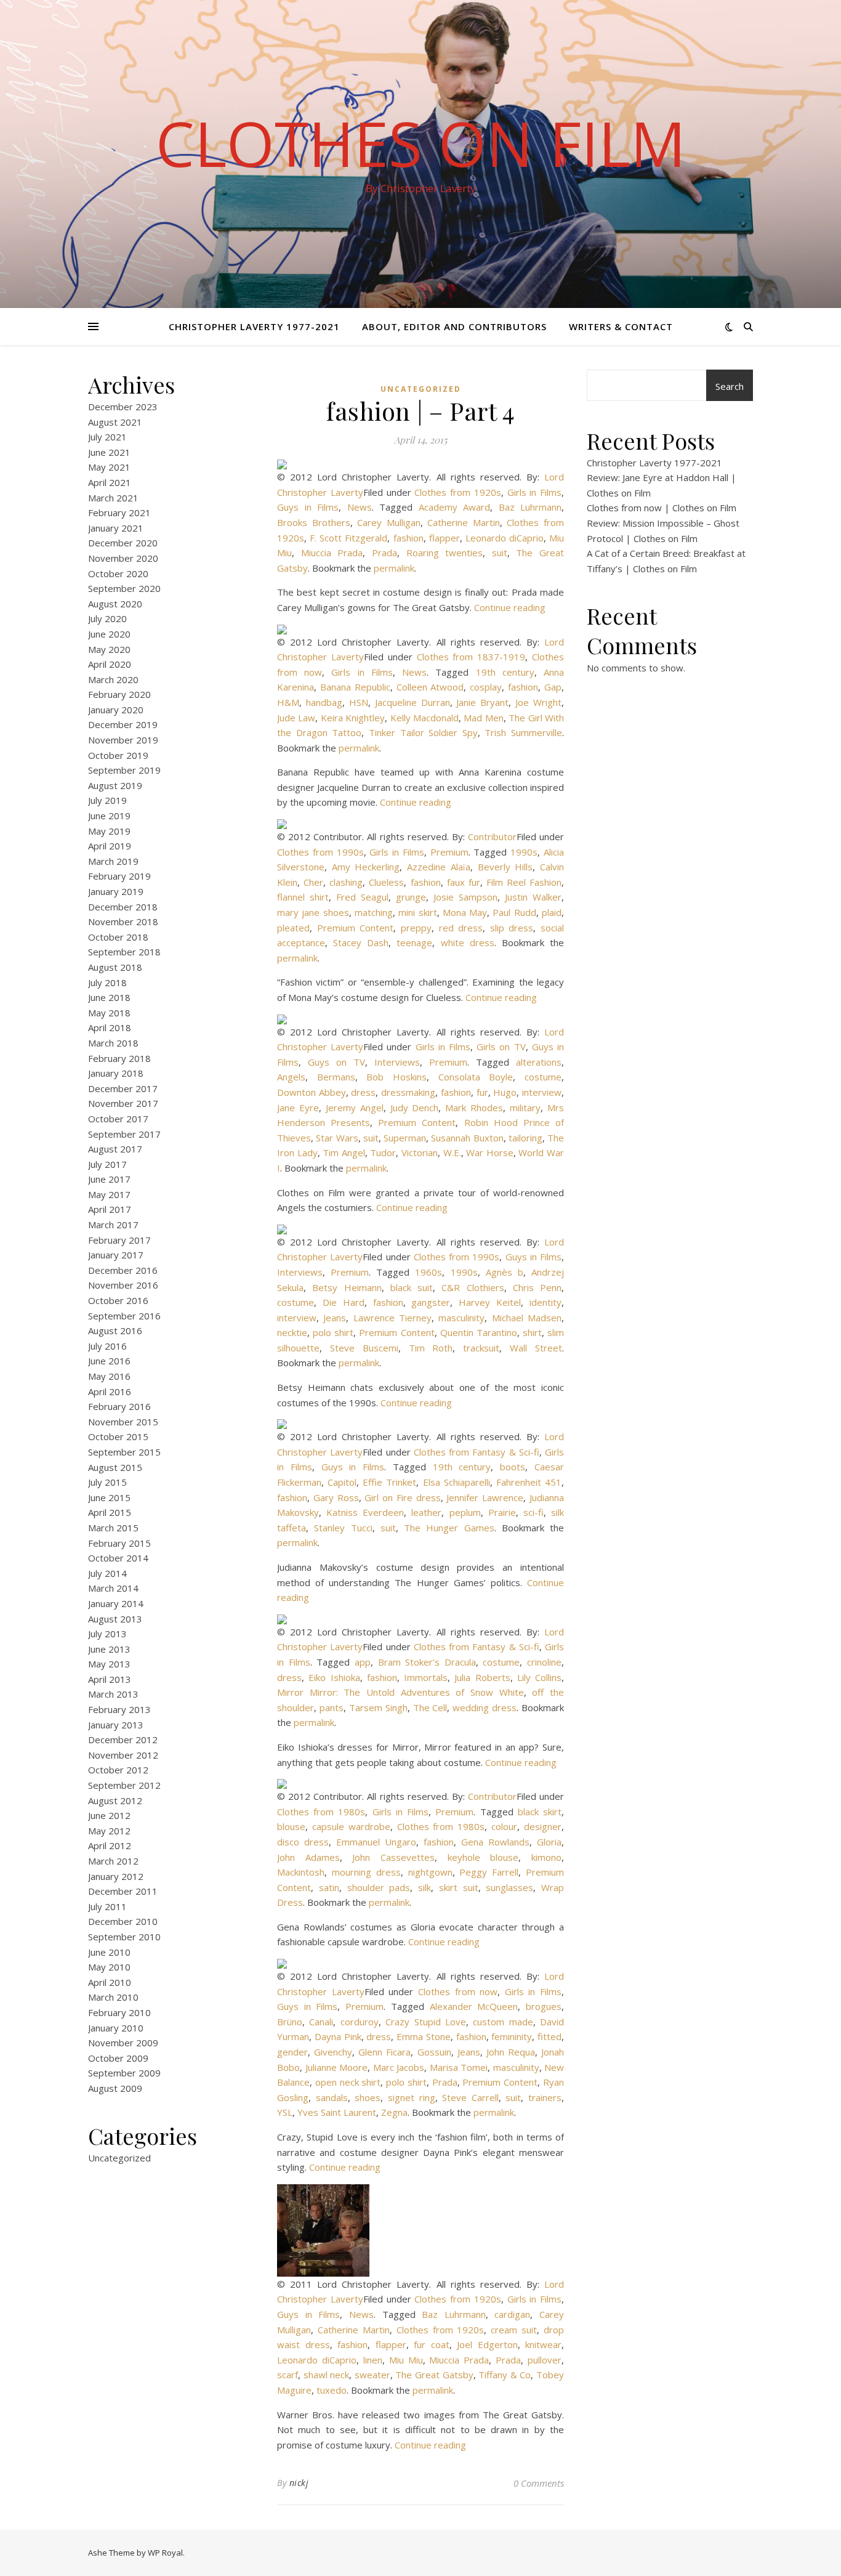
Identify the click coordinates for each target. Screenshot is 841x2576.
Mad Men (483, 718)
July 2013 (107, 1634)
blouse (291, 1826)
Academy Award (455, 507)
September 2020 (124, 588)
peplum (465, 1512)
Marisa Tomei (459, 2067)
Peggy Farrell (489, 1872)
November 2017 (123, 1103)
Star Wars (337, 1138)
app (363, 1662)
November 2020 (123, 558)
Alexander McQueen (474, 2006)
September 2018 (124, 952)
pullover (545, 2360)
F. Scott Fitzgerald (348, 538)
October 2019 (118, 755)
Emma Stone (424, 2036)
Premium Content (356, 928)
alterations (539, 1062)
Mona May (465, 912)
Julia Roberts (482, 1677)
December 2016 (123, 1270)
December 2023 (123, 407)
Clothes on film (421, 143)
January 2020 (116, 710)
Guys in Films (308, 507)
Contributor (492, 836)
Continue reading (510, 607)
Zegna (394, 2112)
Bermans (336, 1077)
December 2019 (123, 724)
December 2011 (123, 1891)
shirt (532, 1332)
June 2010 (109, 1952)
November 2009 (123, 2043)
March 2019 (113, 861)
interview (542, 1092)
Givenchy (333, 2052)
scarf (288, 2375)
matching (374, 912)
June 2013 (109, 1649)
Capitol (342, 1482)
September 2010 (124, 1937)
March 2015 (113, 1528)
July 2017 (107, 1164)
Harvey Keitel (490, 1302)
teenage (414, 942)
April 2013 (110, 1679)
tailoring (525, 1138)
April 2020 (110, 664)
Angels (291, 1077)
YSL (285, 2112)
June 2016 (109, 1361)
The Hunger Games (449, 1528)
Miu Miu (406, 2360)
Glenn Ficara (384, 2052)
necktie (292, 1332)
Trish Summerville (523, 732)
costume (543, 1077)
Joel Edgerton (487, 2344)
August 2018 (115, 967)
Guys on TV (336, 1062)
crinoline (544, 1662)
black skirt (540, 1812)
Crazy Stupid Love (426, 2022)
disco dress (303, 1842)
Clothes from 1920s (458, 492)
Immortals (426, 1677)
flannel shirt (303, 897)
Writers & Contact (621, 326)
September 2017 (124, 1134)
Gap (553, 687)
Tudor (383, 1152)
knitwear (543, 2344)
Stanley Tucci (343, 1528)
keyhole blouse (483, 1857)
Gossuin (434, 2052)
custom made (503, 2022)
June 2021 (109, 452)
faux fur (464, 882)
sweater (372, 2375)
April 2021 (110, 482)
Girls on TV (501, 1047)
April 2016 (110, 1391)
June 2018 (109, 997)
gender (292, 2052)
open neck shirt (348, 2082)
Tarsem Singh (378, 1707)
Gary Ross (336, 1497)
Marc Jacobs (399, 2067)
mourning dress (366, 1872)
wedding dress (485, 1707)
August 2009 (115, 2088)
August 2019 (115, 785)
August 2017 (115, 1149)
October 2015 (118, 1436)
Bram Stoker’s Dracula (427, 1662)
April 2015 (110, 1512)
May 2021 (109, 467)
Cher (313, 882)
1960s (429, 1272)
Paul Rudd (514, 912)
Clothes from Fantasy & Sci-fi (477, 1452)
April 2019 (110, 846)
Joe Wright (538, 702)
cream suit (514, 2330)
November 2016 (123, 1285)
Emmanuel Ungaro (376, 1842)
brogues (544, 2006)
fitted (549, 2036)
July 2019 (107, 800)
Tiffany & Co (505, 2375)
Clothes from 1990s (320, 852)
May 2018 (109, 1013)
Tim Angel (344, 1152)
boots (513, 1467)
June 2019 (109, 816)
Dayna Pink (338, 2036)
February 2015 (119, 1543)
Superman (405, 1138)
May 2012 (109, 1831)
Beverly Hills (505, 867)
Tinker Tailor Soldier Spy (423, 732)
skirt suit (459, 1887)
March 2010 (113, 1997)
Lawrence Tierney (392, 1318)
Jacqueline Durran (412, 702)
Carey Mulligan (389, 522)
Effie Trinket (389, 1482)
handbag (324, 702)
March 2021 (113, 498)
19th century (505, 672)
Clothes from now (458, 1991)
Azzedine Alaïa (439, 867)
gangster (431, 1302)
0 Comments (539, 2483)
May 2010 (109, 1967)
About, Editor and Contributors (454, 326)
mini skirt (417, 912)
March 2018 (113, 1043)
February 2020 (119, 694)
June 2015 (109, 1497)
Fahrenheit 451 (529, 1482)
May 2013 (109, 1664)
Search (730, 386)
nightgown (430, 1872)
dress (363, 1092)
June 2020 (109, 634)
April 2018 (110, 1027)
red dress (461, 928)
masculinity (461, 1318)
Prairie (502, 1512)
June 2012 (109, 1815)
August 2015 (115, 1467)
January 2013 (116, 1725)
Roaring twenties (445, 553)
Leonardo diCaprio (505, 538)
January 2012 (116, 1876)
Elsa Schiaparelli (457, 1482)
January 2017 (116, 1255)
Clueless (386, 882)
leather (426, 1512)
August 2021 (115, 422)
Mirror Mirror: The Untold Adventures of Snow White (400, 1692)
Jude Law (296, 718)
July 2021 (107, 437)
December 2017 (123, 1088)
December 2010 (123, 1921)
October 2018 (118, 937)
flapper (445, 538)
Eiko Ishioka (334, 1677)
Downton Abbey (312, 1092)
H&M (288, 702)
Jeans (335, 1318)
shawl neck (327, 2375)
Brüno (290, 2022)
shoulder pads (379, 1887)
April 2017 (110, 1209)
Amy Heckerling (366, 867)
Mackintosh (301, 1872)
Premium (449, 852)
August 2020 (115, 604)
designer (543, 1826)
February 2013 (119, 1709)
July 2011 (107, 1906)
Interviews (397, 1062)
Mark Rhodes (474, 1108)
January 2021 (116, 528)
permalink (394, 568)
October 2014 (118, 1558)
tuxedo (332, 2390)
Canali (321, 2022)
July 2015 (107, 1482)
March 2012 (113, 1861)
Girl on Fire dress (402, 1497)
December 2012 (123, 1740)
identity (545, 1302)
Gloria (549, 1842)
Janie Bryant (482, 702)
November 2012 (123, 1755)
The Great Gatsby (434, 2375)
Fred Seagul (362, 897)
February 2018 (119, 1058)
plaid (552, 912)
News (360, 507)
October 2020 (118, 573)
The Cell (430, 1707)
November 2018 (123, 921)
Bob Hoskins (396, 1077)
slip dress (512, 928)
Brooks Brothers (314, 522)
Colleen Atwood (430, 687)
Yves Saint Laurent (337, 2112)
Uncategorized (119, 2158)
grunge (411, 897)
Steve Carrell (470, 2097)
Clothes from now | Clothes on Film (662, 508)
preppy (416, 928)
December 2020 (123, 543)
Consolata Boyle (476, 1077)
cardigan (512, 2314)
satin (329, 1887)
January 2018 (116, 1073)
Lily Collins (539, 1677)
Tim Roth (431, 1348)
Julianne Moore (337, 2067)
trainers (545, 2097)
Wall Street (536, 1348)
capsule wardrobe (351, 1826)
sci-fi (533, 1512)
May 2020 (109, 649)
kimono (546, 1857)
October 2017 (118, 1119)
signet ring (412, 2097)
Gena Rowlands (495, 1842)
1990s (524, 852)
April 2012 (110, 1845)
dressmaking (408, 1092)
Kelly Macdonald (425, 718)
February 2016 (119, 1406)
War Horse (490, 1152)
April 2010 (110, 1982)
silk (425, 1887)
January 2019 (116, 891)
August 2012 (115, 1800)
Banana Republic (355, 687)
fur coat (432, 2344)
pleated (293, 928)
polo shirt (333, 1332)
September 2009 (124, 2073)
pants (332, 1707)
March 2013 (113, 1694)
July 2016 (107, 1346)
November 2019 (123, 740)
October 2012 (118, 1770)
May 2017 (109, 1194)
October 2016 (118, 1300)
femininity (512, 2036)
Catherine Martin (464, 522)
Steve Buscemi (364, 1348)
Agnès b (505, 1272)
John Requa (511, 2052)
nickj (299, 2483)
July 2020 (107, 618)
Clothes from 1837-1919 (471, 657)
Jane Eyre (298, 1108)
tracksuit (481, 1348)
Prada (384, 553)
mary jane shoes (313, 912)
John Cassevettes (393, 1857)
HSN (359, 702)
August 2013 (115, 1619)
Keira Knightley (353, 718)
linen (373, 2360)
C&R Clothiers (473, 1287)
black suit (412, 1287)
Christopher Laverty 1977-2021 (254, 326)
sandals (332, 2097)
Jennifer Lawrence (485, 1497)
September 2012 (124, 1785)
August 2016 (115, 1331)
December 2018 (123, 907)
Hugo (505, 1092)
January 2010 (116, 2028)
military (525, 1108)
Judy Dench (415, 1108)
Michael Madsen (527, 1318)
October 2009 (118, 2058)
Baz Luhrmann (530, 507)
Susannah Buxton (467, 1138)
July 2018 (107, 982)
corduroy (360, 2022)
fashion (408, 538)
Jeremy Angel (355, 1108)
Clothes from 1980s (321, 1812)
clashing (346, 882)
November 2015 (123, 1422)
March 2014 (113, 1588)
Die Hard (344, 1302)
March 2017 (113, 1225)
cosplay (486, 687)
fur (482, 1092)
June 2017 (109, 1179)
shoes (368, 2097)
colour (504, 1826)
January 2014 (116, 1603)
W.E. (452, 1152)
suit (500, 553)
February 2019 (119, 876)
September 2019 (124, 770)
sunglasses (509, 1887)
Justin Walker (533, 897)
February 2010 (119, 2012)
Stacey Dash (361, 942)
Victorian (420, 1152)
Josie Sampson (465, 897)
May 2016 (109, 1376)
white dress (468, 942)
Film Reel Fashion (524, 882)
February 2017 (119, 1240)
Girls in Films (535, 492)
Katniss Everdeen (365, 1512)
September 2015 (124, 1452)
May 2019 (109, 831)
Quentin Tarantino (479, 1332)
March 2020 (113, 679)
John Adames (308, 1857)
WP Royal (165, 2553)
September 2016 (124, 1316)
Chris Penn (537, 1287)
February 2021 (119, 512)
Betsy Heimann (347, 1287)
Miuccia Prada (332, 553)
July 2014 (107, 1573)
